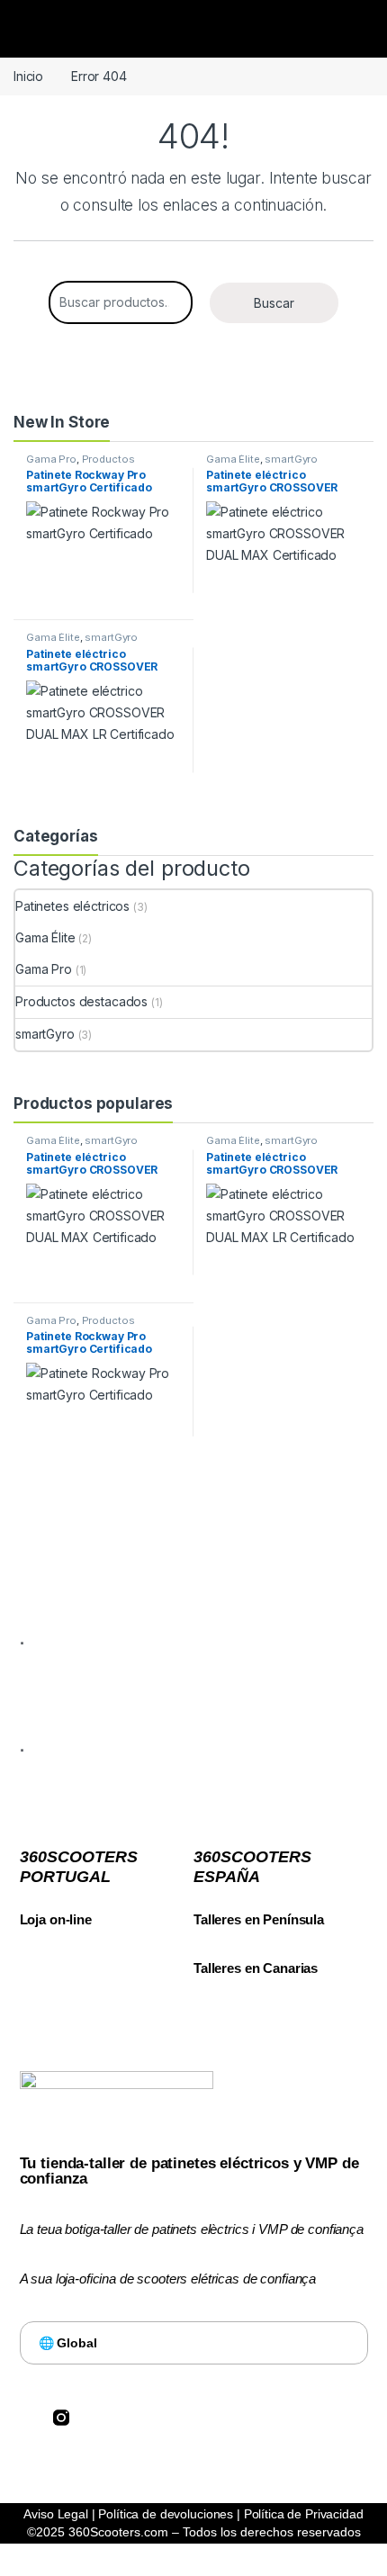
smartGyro (291, 459)
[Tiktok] (130, 2418)
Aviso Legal (55, 2514)
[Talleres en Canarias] (202, 1946)
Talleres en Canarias (256, 1968)
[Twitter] (95, 2418)
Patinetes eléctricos (72, 906)
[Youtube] (164, 2418)
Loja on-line (56, 1919)
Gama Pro (51, 459)
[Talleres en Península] (202, 1897)
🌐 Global (68, 2343)
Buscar (274, 303)
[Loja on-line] (29, 1897)
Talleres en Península (259, 1919)
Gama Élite (233, 459)
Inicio (28, 76)
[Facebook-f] (28, 2418)
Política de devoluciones (166, 2514)
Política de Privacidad (304, 2514)
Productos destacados (80, 464)
